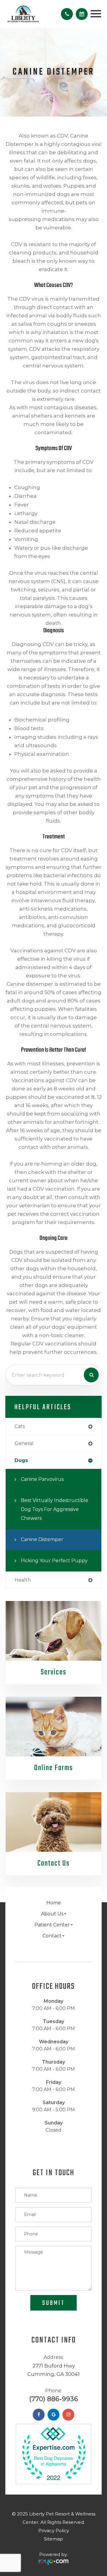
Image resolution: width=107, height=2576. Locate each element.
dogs (21, 1460)
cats (20, 1426)
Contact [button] (52, 1936)
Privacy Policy (54, 2531)
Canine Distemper (42, 1539)
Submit (53, 2303)
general (24, 1443)
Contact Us (53, 1863)
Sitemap (53, 2539)
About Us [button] (52, 1914)
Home (54, 1903)
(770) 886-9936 (54, 2399)
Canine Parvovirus (42, 1479)
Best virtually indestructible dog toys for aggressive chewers (55, 1509)
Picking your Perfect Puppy (54, 1561)
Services (53, 1672)
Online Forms (53, 1768)
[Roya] (53, 2560)
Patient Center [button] (52, 1925)
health (23, 1580)
